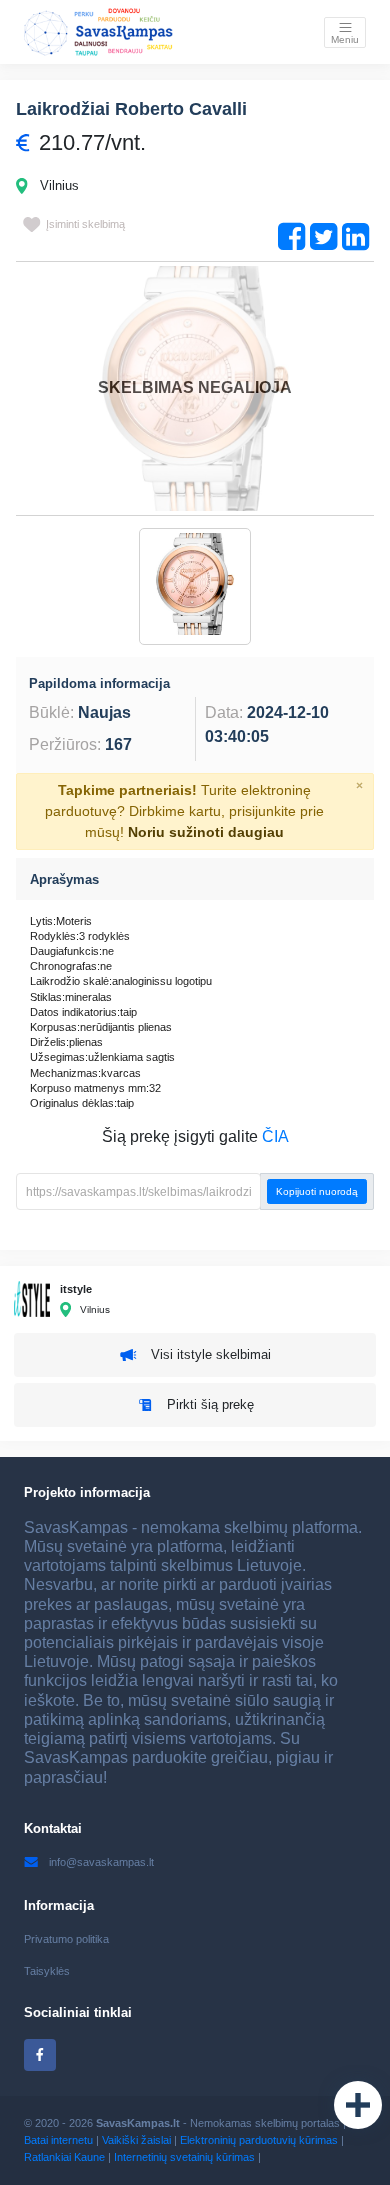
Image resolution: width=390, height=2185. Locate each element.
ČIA (275, 1136)
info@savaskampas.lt (101, 1862)
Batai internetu (58, 2140)
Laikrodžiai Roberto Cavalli (131, 109)
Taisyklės (47, 1971)
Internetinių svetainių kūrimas (184, 2157)
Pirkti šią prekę (210, 1404)
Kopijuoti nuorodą (317, 1191)
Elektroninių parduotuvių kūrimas (259, 2140)
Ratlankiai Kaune (64, 2157)
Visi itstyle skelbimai (211, 1354)
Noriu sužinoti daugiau (206, 832)
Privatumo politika (66, 1939)
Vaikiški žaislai (136, 2140)
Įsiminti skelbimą (85, 224)
